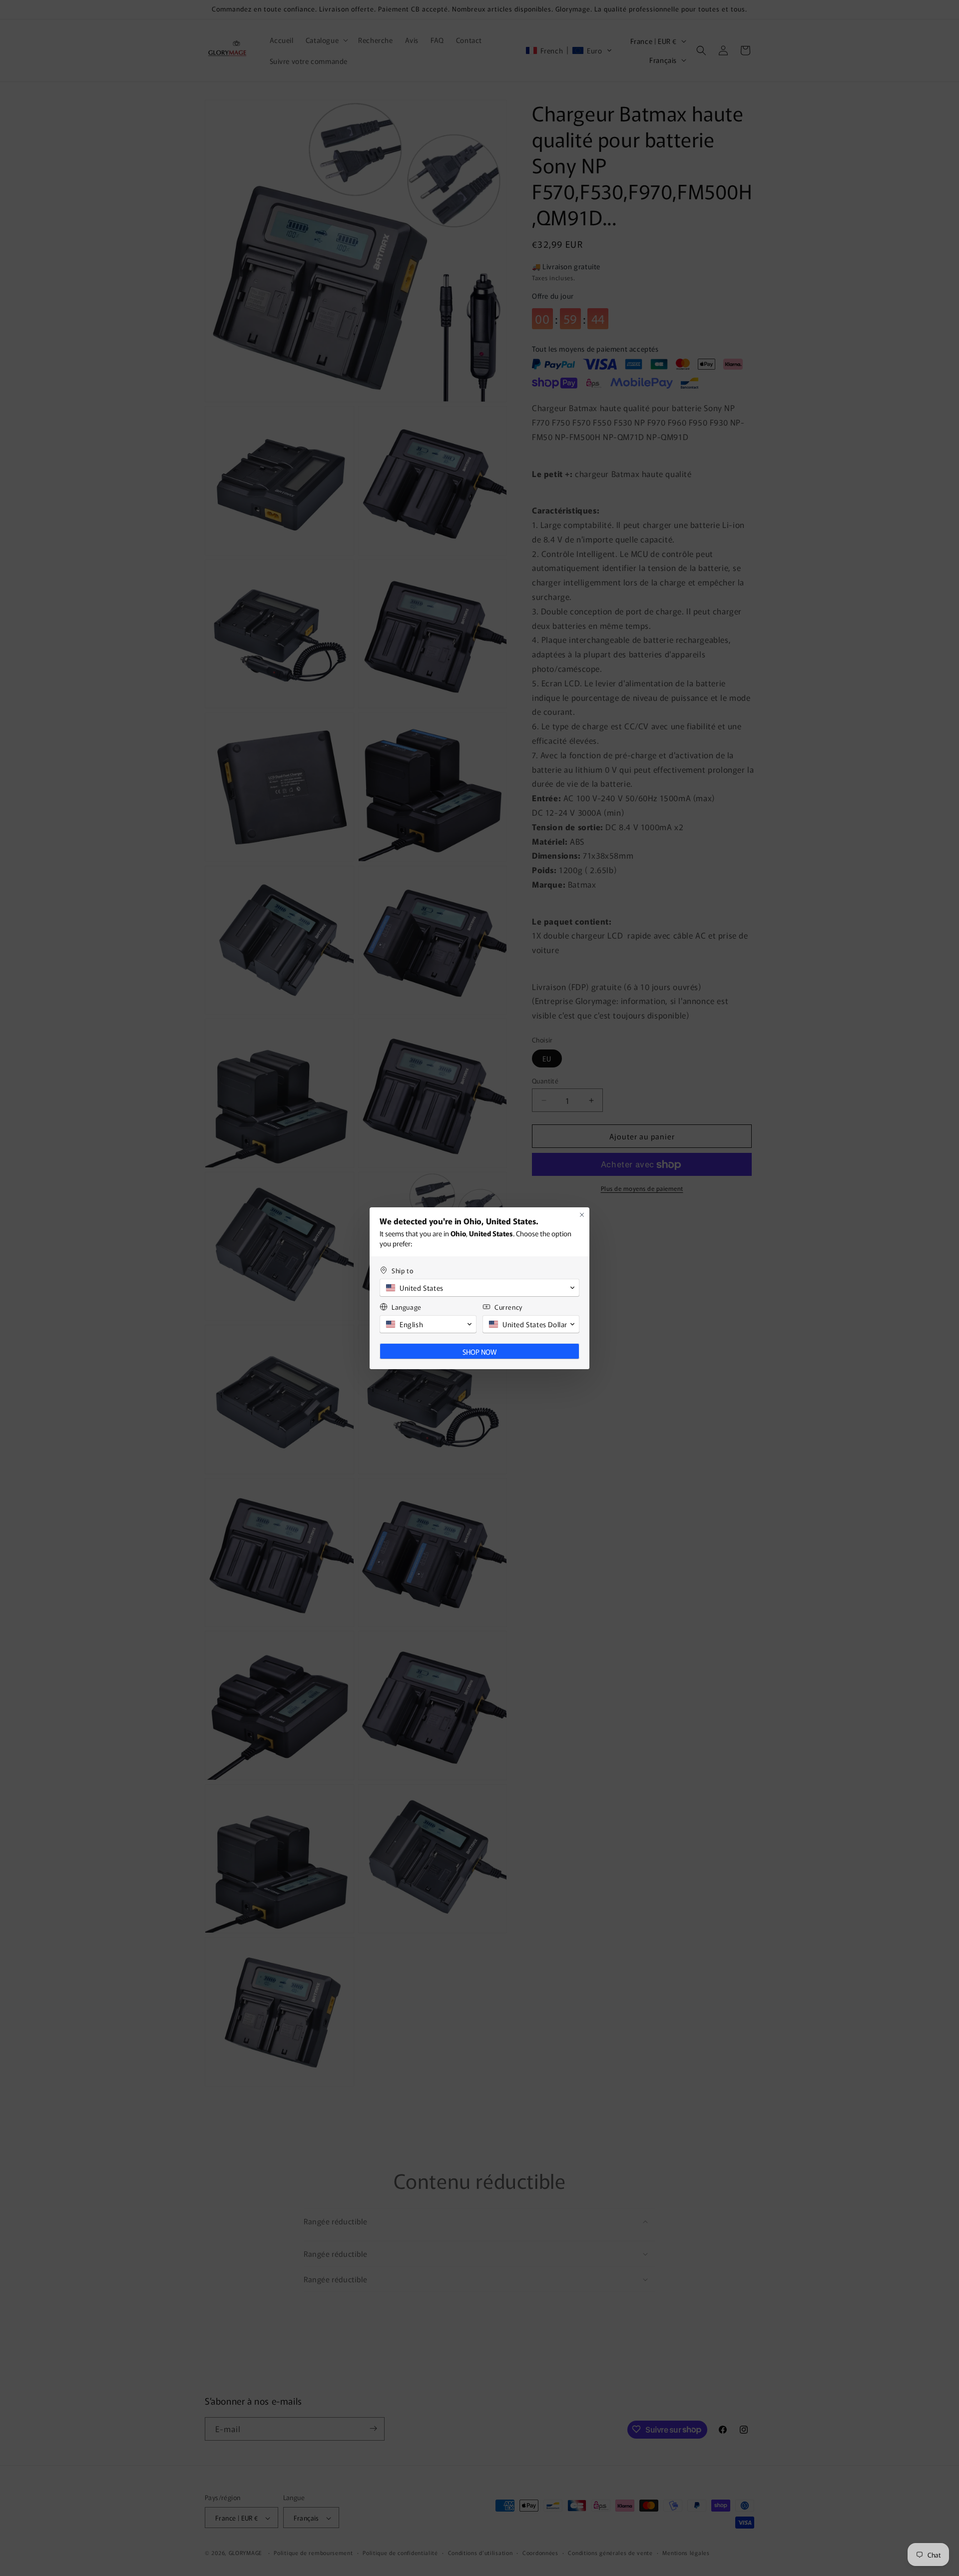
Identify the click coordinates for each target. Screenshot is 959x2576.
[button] (479, 1288)
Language (407, 1307)
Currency (508, 1307)
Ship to (402, 1271)
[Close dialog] (582, 1215)
